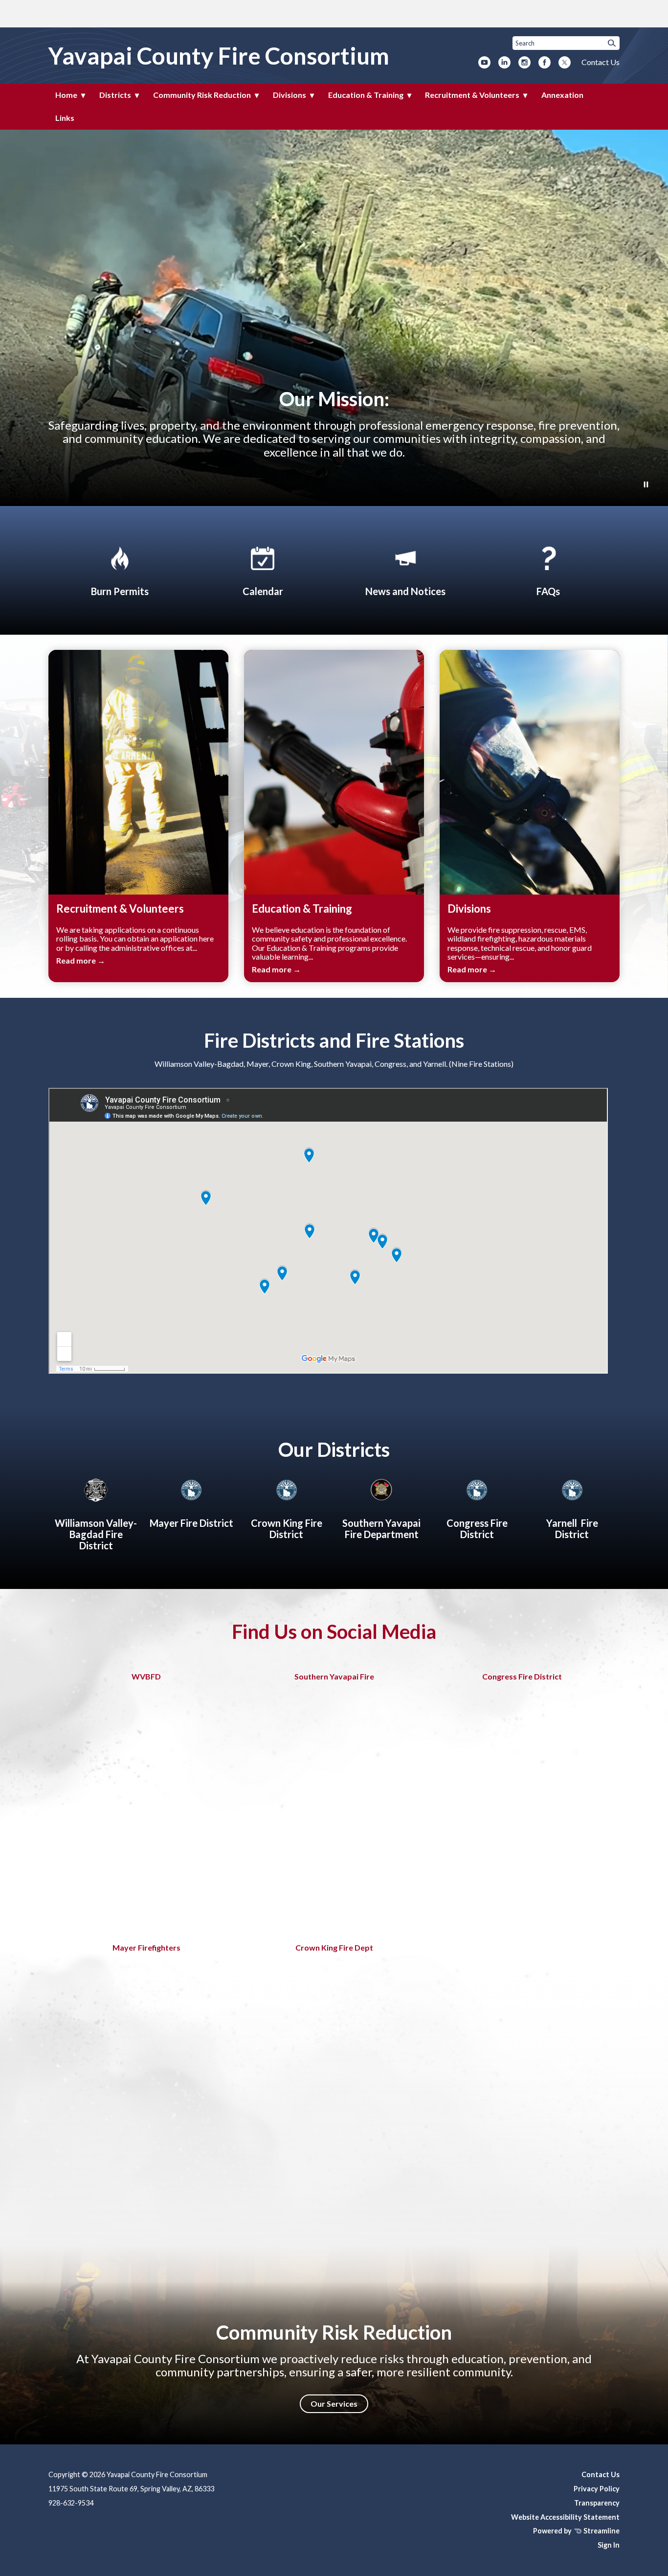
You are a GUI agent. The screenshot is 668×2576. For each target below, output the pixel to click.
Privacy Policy (597, 2489)
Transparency (597, 2503)
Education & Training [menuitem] (366, 95)
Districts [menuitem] (115, 95)
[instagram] (524, 63)
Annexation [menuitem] (562, 95)
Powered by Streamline (576, 2531)
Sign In (609, 2545)
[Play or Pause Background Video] (646, 485)
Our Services (334, 2403)
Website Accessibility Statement (565, 2517)
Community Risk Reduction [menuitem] (202, 95)
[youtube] (484, 63)
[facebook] (545, 63)
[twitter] (565, 63)
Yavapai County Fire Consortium (219, 56)
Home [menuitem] (66, 95)
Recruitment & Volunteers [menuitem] (472, 95)
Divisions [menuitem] (289, 95)
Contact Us (601, 62)
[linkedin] (504, 63)
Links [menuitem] (65, 118)
